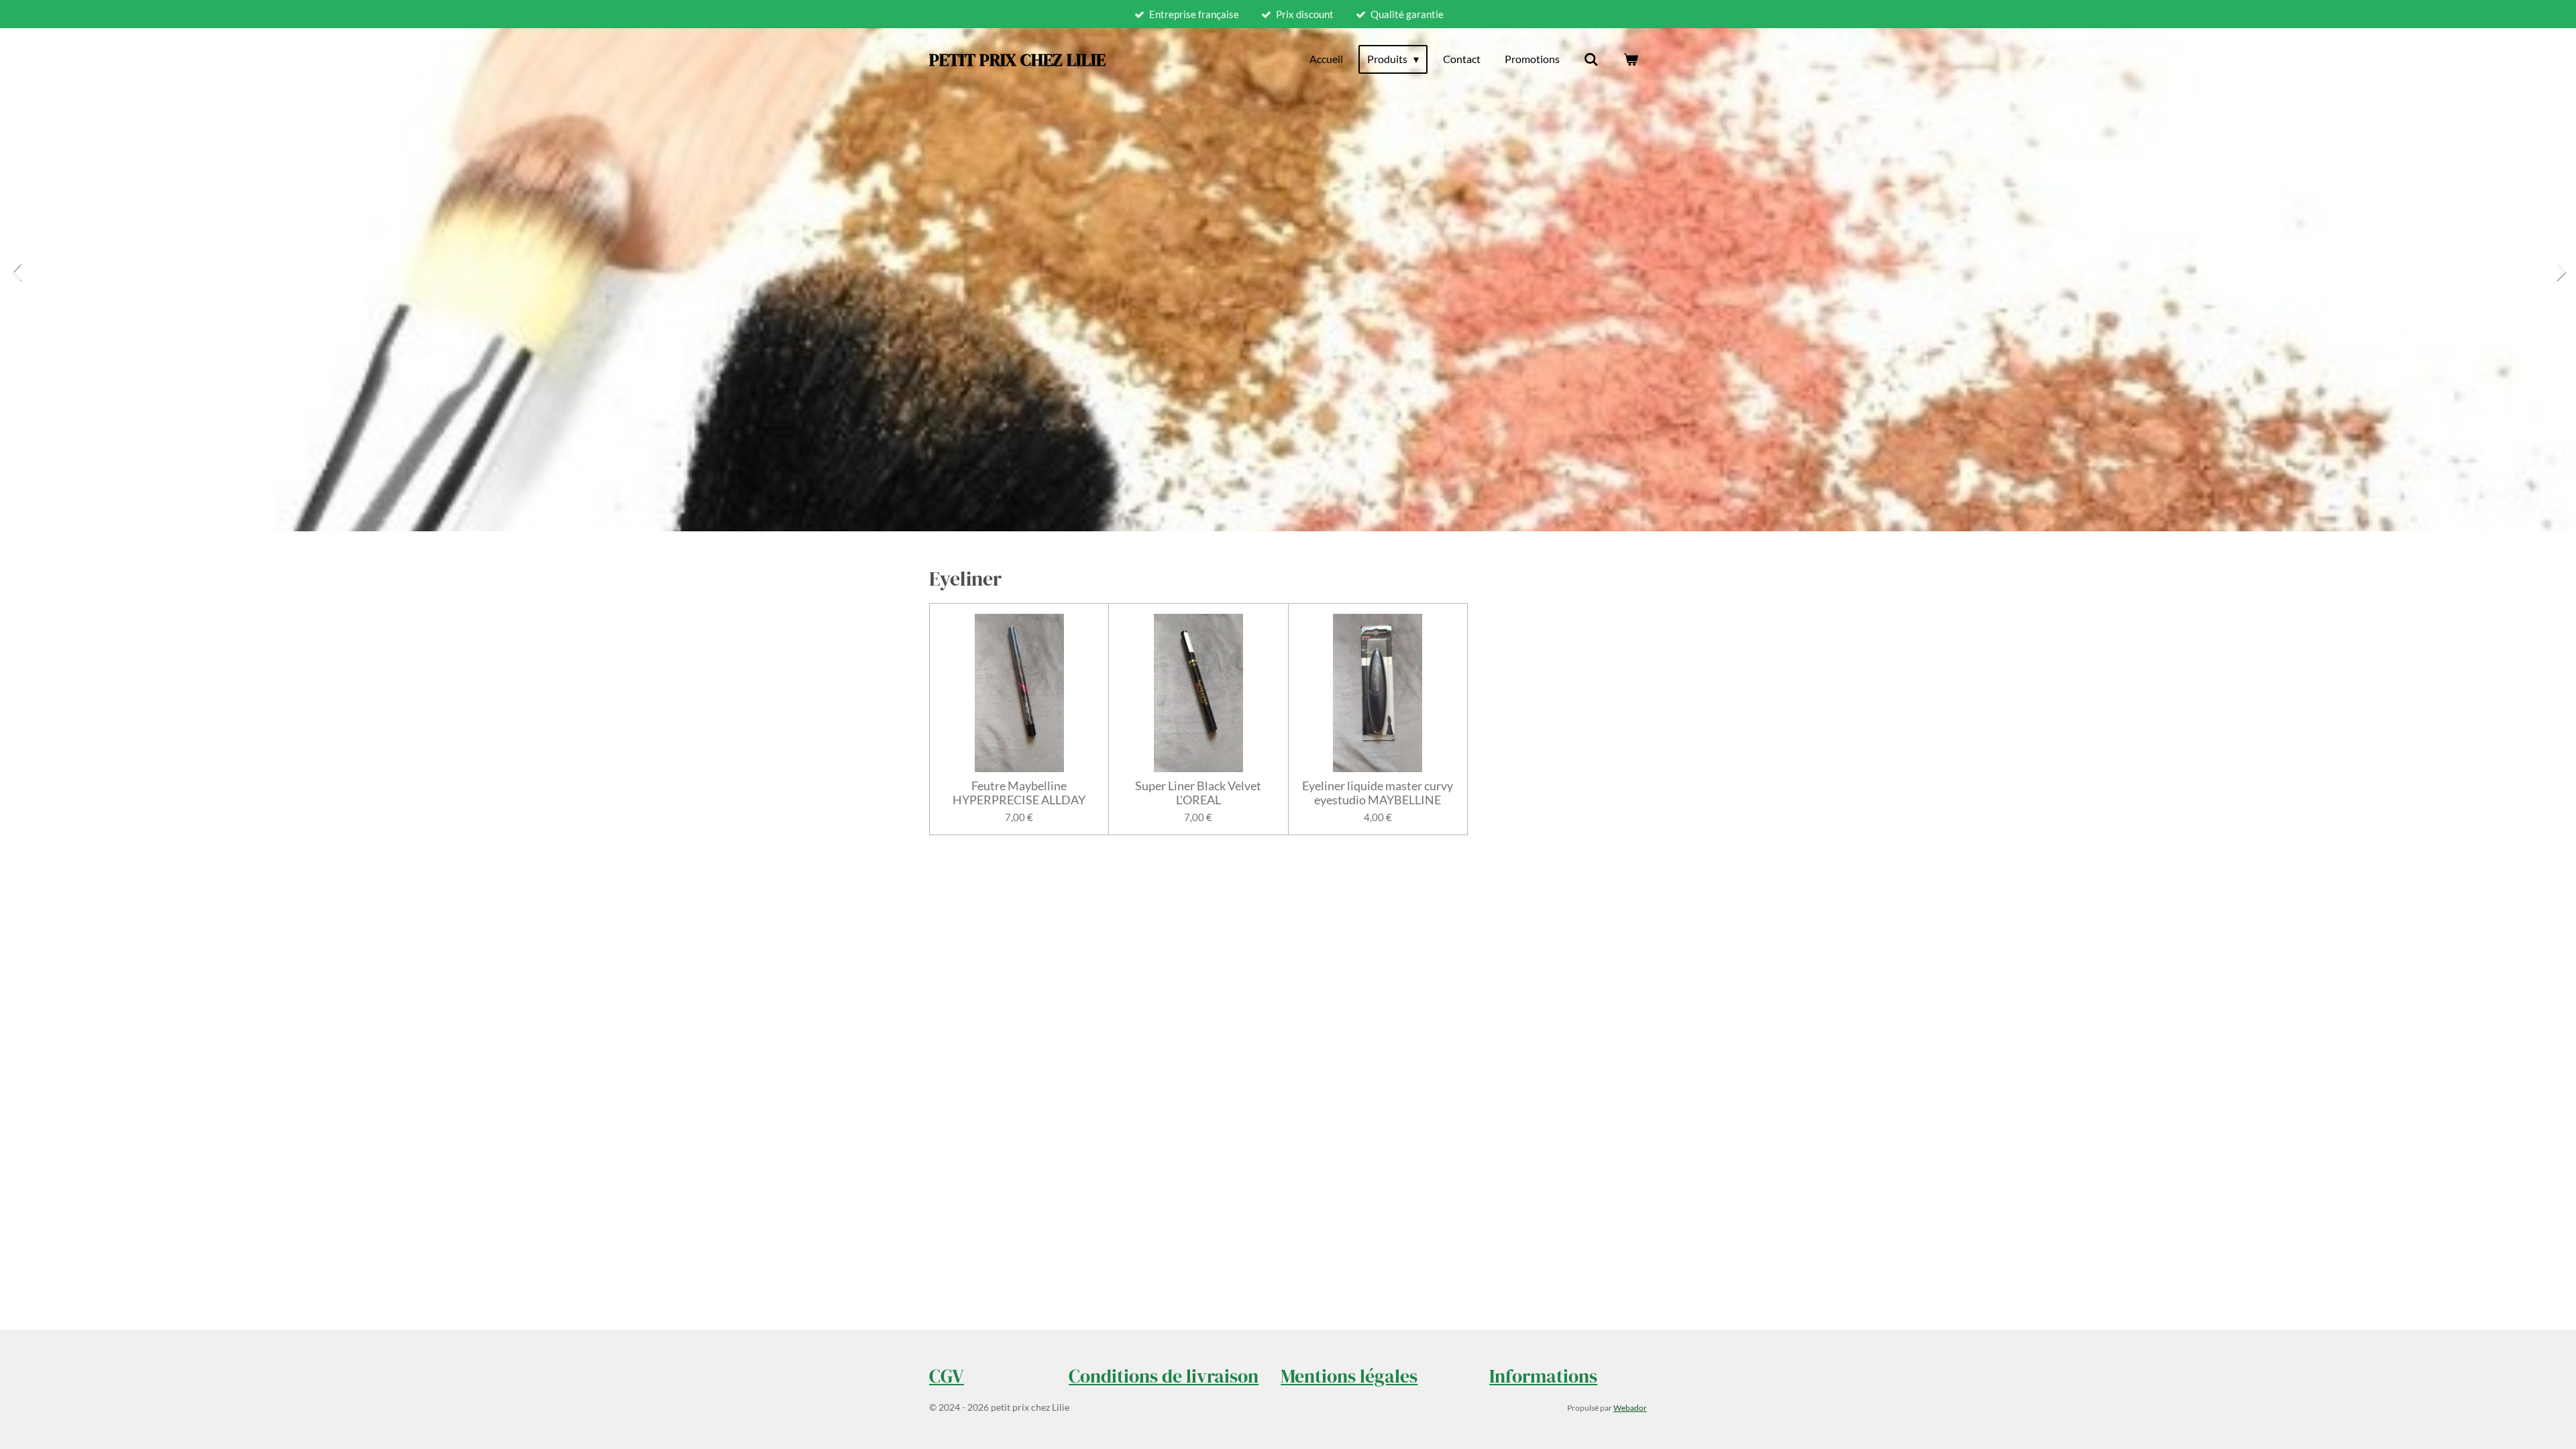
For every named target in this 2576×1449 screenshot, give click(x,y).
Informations (1543, 1376)
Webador (1630, 1407)
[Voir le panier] (1631, 59)
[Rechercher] (1591, 59)
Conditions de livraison (1164, 1376)
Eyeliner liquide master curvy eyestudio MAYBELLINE (1378, 793)
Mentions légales (1349, 1376)
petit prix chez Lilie (1017, 60)
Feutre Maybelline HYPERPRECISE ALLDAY (1019, 793)
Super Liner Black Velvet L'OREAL (1198, 793)
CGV (947, 1376)
